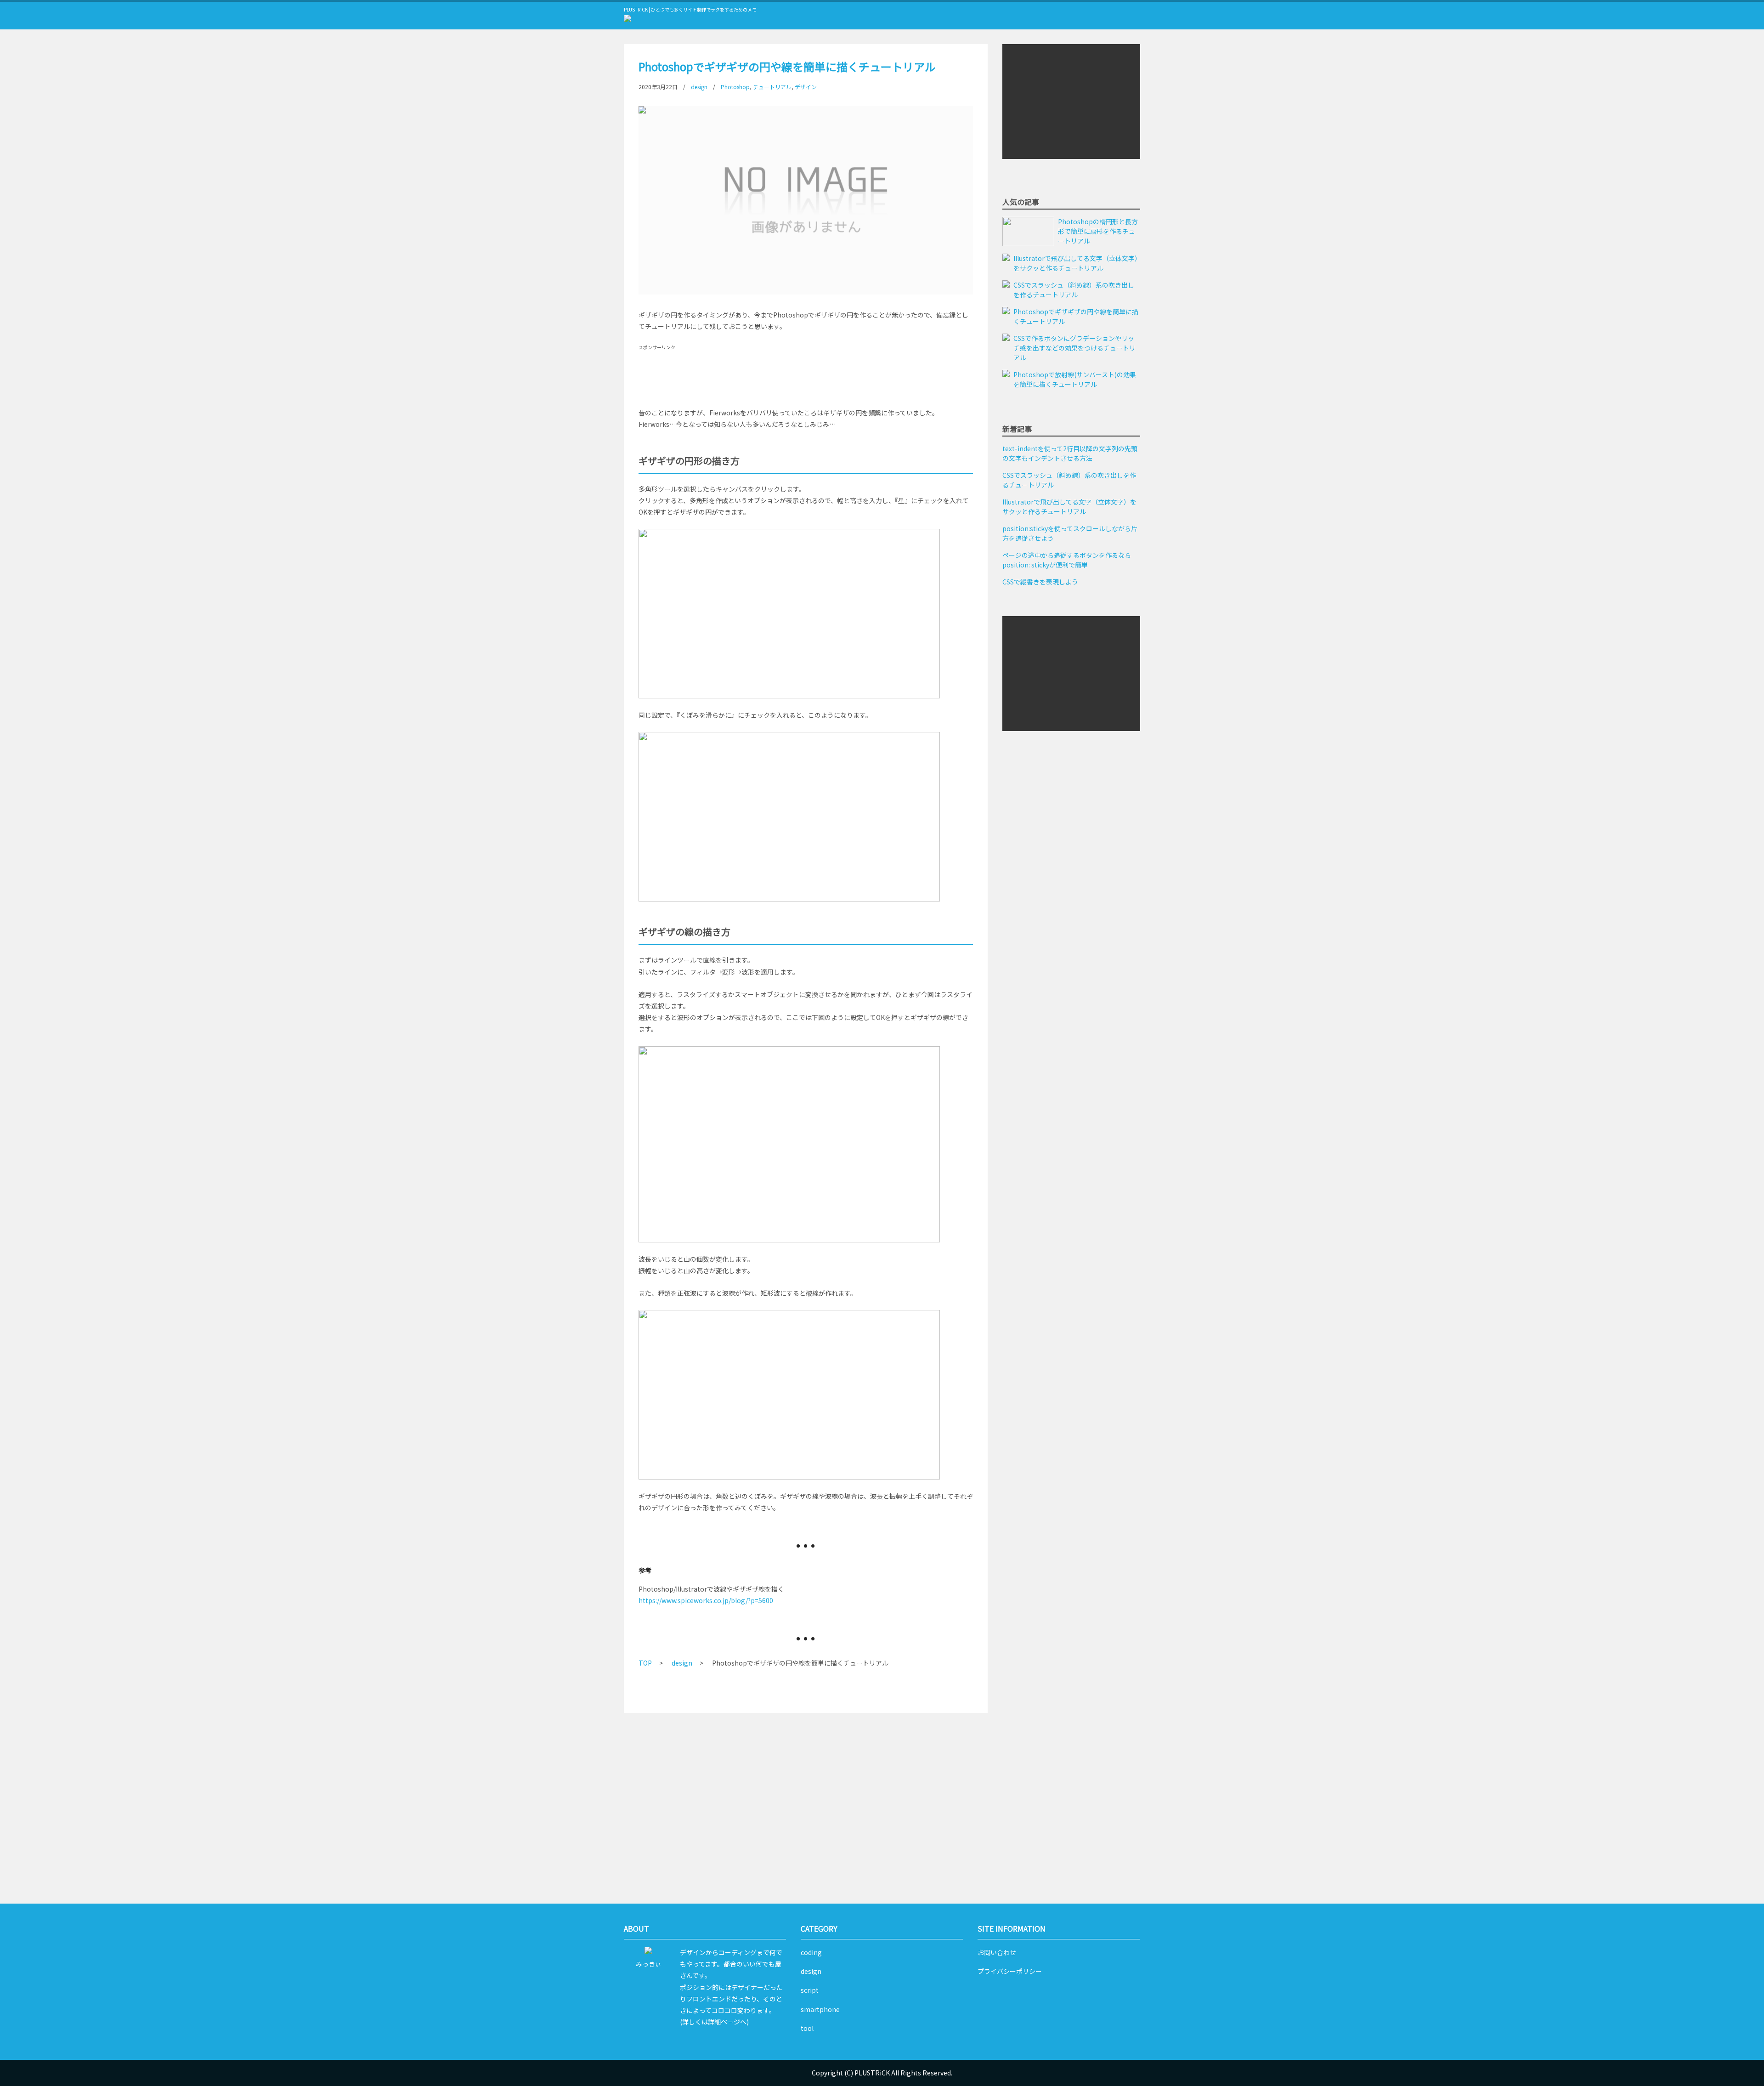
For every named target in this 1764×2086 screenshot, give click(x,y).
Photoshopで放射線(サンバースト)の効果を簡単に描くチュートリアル (1075, 379)
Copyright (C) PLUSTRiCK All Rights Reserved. (882, 2073)
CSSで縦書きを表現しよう (1040, 582)
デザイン (806, 87)
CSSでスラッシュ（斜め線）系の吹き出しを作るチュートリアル (1074, 290)
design (699, 87)
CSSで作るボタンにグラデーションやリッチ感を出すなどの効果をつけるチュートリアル (1074, 348)
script (810, 1990)
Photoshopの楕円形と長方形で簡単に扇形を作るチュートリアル (1098, 231)
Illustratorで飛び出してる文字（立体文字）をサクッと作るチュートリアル (1076, 263)
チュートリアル (772, 87)
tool (807, 2028)
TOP (645, 1663)
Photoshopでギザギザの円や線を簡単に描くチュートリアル (1076, 316)
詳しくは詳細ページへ (714, 2022)
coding (811, 1952)
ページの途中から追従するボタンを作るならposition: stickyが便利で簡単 (1067, 560)
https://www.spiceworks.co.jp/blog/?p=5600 (706, 1600)
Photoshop (735, 87)
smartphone (820, 2009)
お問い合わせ (997, 1952)
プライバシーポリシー (1010, 1971)
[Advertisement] (806, 372)
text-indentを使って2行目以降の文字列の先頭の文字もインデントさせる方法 (1070, 453)
